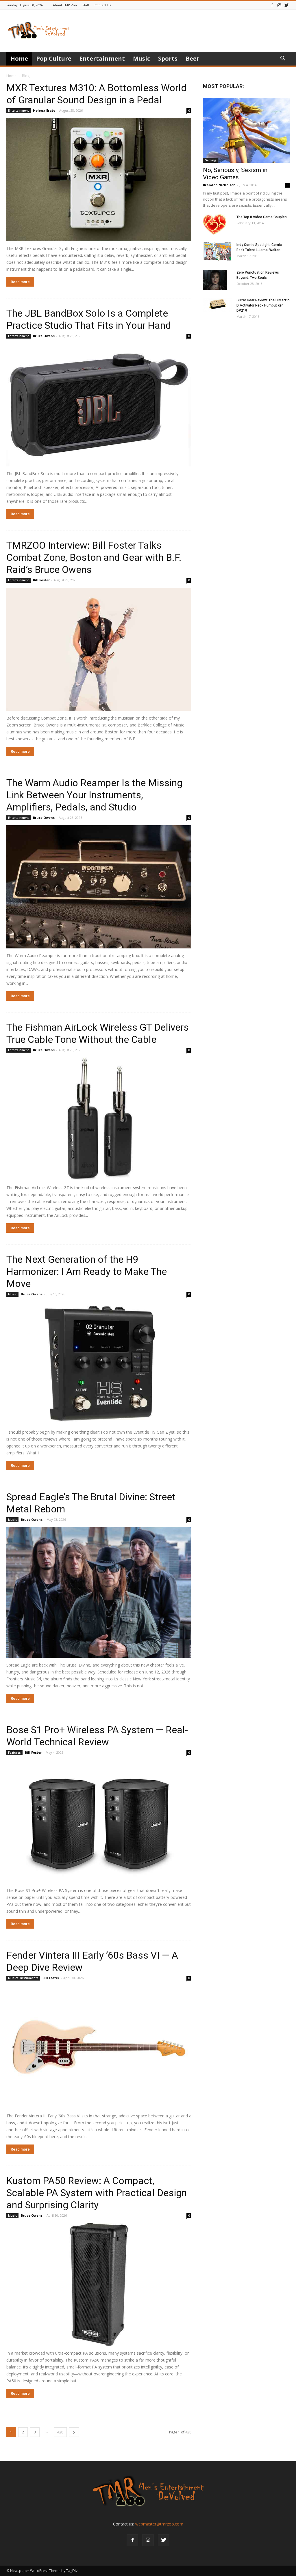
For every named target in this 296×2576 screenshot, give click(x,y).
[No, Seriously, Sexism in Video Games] (246, 130)
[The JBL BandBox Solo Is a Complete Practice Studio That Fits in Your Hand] (99, 405)
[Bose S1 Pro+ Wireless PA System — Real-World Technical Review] (99, 1822)
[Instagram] (279, 5)
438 (60, 2432)
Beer (193, 58)
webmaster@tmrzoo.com (159, 2524)
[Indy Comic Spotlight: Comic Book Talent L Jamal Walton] (217, 252)
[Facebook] (272, 5)
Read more (20, 282)
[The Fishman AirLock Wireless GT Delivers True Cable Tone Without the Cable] (99, 1119)
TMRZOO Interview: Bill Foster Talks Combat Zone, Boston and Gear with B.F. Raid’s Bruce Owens (94, 557)
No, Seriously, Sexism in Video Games (235, 174)
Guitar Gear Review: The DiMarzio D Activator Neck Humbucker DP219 (263, 305)
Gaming (210, 160)
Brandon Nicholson (219, 185)
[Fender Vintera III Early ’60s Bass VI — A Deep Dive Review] (99, 2047)
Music (141, 58)
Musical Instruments (23, 1978)
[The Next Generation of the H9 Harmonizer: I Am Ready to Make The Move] (99, 1363)
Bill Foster (41, 580)
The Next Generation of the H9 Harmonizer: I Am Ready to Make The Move (87, 1271)
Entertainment (102, 58)
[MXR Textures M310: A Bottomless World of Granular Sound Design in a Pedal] (99, 180)
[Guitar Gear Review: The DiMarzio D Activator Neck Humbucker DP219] (217, 305)
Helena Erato (44, 110)
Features (14, 1753)
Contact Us (103, 5)
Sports (168, 58)
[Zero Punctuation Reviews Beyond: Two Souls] (215, 280)
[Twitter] (286, 5)
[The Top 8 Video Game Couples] (215, 225)
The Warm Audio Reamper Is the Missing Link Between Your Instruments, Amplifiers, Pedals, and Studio (94, 795)
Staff (86, 5)
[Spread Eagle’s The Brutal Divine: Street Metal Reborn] (99, 1593)
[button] (283, 59)
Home (19, 58)
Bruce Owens (44, 336)
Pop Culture (54, 58)
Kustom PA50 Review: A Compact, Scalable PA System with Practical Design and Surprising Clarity (97, 2193)
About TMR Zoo (65, 5)
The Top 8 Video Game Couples (262, 217)
